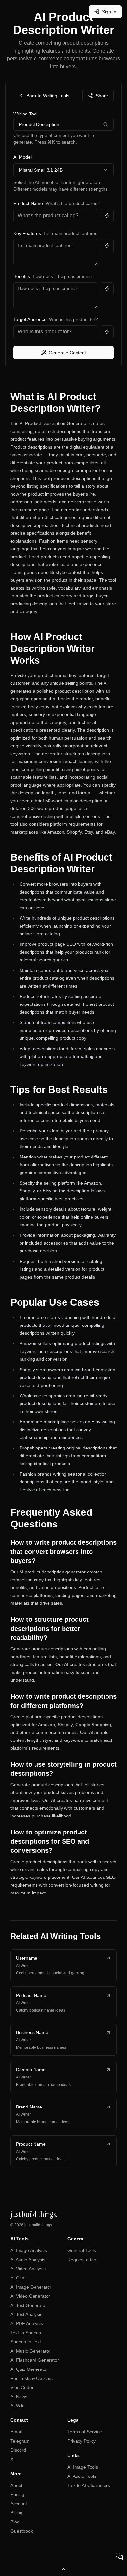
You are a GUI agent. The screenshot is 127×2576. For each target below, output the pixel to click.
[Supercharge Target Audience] (107, 332)
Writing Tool (25, 114)
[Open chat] (119, 2556)
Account (19, 2504)
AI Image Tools (83, 2467)
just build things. (39, 2225)
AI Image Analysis (29, 2250)
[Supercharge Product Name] (107, 216)
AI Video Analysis (28, 2269)
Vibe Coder (22, 2387)
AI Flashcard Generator (35, 2360)
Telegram (20, 2441)
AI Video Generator (30, 2296)
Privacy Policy (82, 2441)
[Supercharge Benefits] (107, 289)
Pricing (17, 2494)
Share (102, 96)
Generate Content (67, 353)
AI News (19, 2397)
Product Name (28, 203)
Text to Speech (26, 2333)
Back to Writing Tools (48, 96)
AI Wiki (17, 2406)
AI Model (22, 157)
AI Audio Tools (82, 2476)
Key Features (27, 233)
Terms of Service (85, 2432)
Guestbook (22, 2531)
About (16, 2485)
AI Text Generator (29, 2305)
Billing (16, 2513)
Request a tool (82, 2260)
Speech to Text (26, 2342)
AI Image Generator (31, 2287)
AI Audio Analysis (28, 2260)
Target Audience (30, 319)
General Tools (82, 2250)
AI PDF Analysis (27, 2323)
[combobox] (63, 170)
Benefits (22, 276)
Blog (15, 2522)
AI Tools (20, 2239)
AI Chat (18, 2278)
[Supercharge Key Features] (107, 246)
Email (16, 2432)
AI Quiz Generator (29, 2369)
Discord (18, 2450)
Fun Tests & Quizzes (32, 2378)
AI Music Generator (30, 2351)
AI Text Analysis (26, 2314)
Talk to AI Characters (89, 2485)
